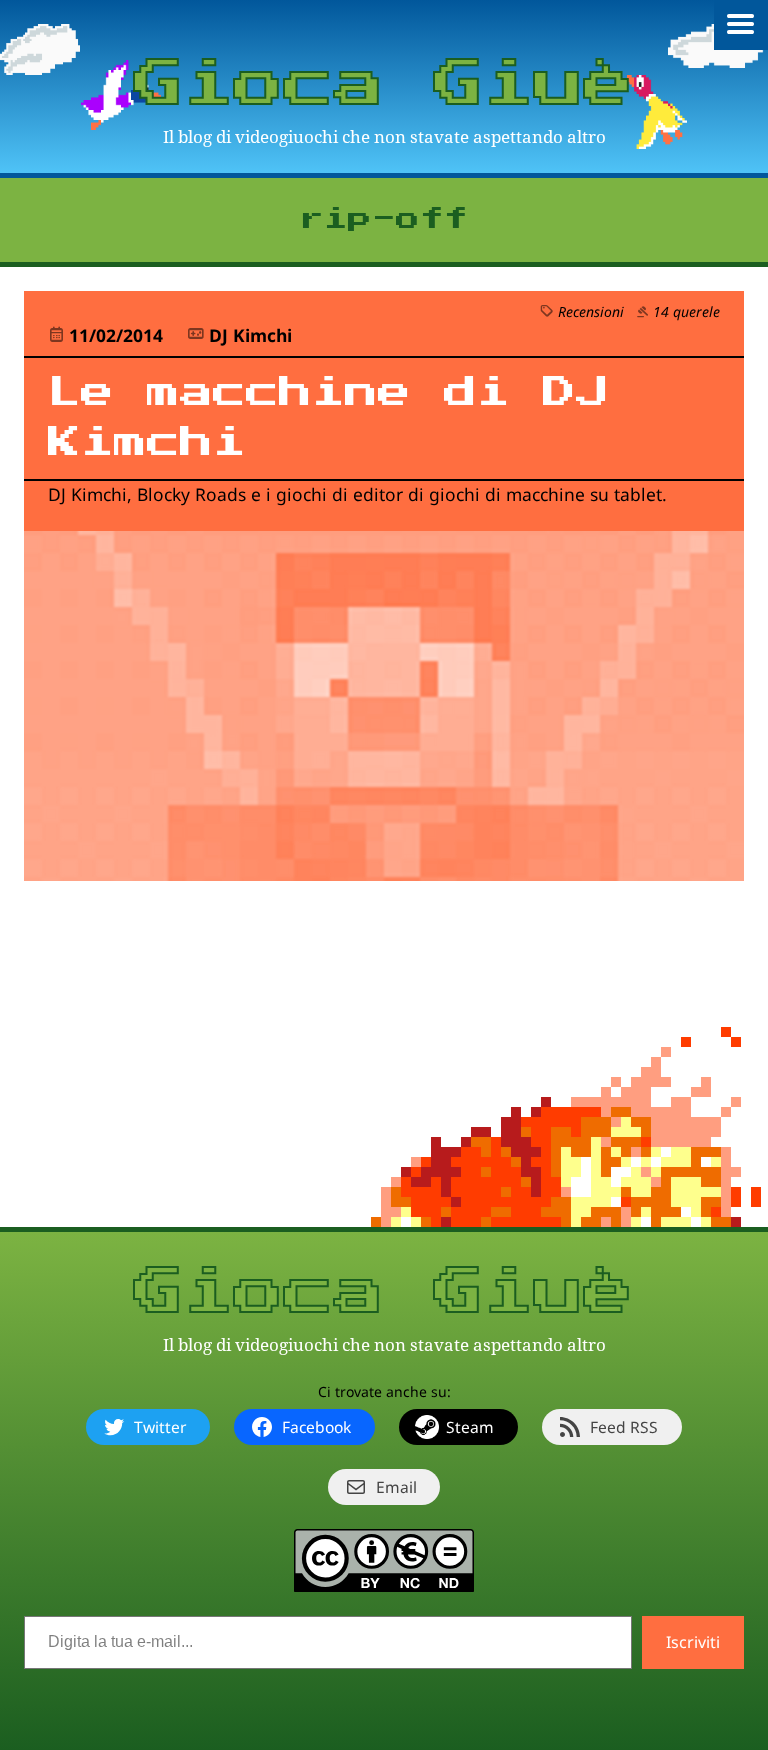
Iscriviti (693, 1642)
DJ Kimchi (250, 335)
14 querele (686, 311)
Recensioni (591, 311)
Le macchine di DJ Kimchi (328, 417)
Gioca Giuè (384, 85)
